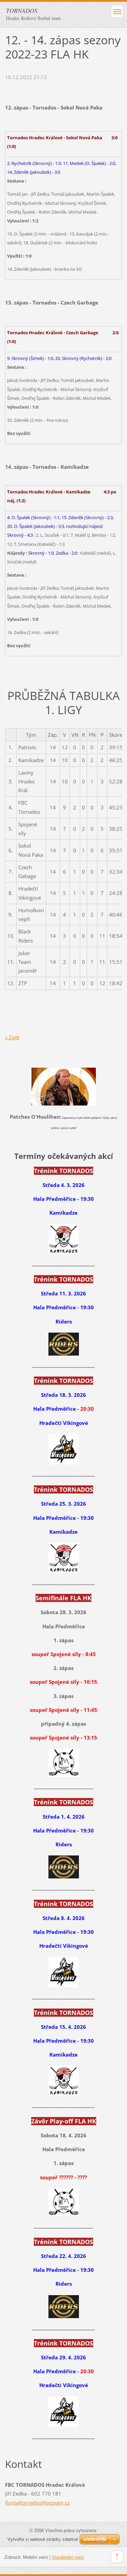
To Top (117, 2557)
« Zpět (12, 1037)
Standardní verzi (68, 2557)
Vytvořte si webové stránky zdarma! (43, 2539)
